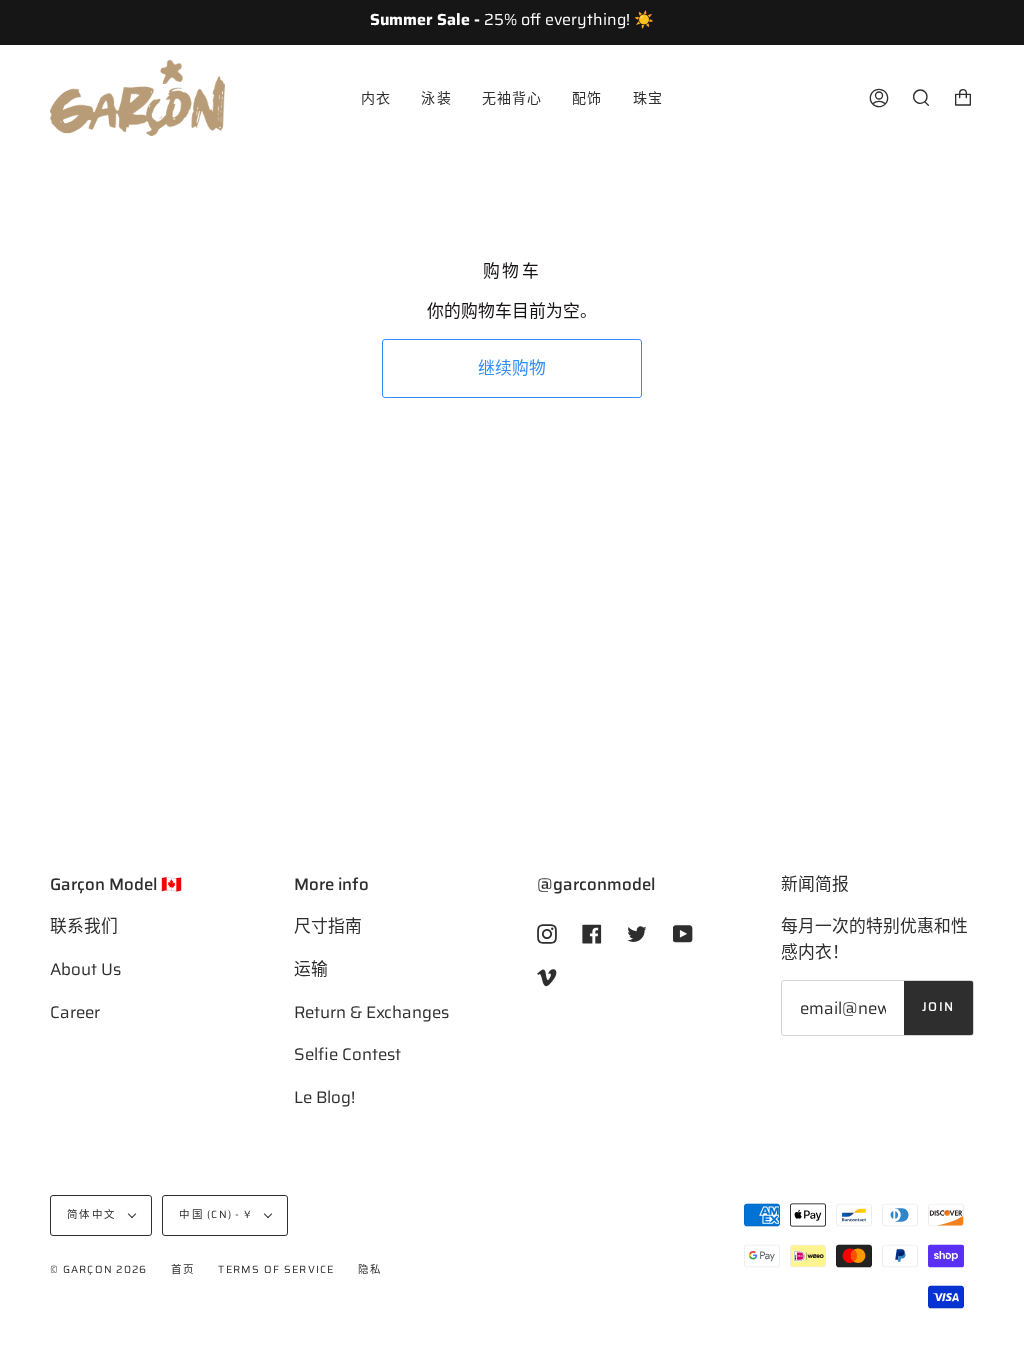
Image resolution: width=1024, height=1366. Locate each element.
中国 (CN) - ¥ (217, 1214)
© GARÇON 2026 (98, 1269)
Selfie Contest (347, 1054)
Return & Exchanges (371, 1012)
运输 (311, 969)
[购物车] (963, 98)
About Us (85, 969)
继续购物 (512, 368)
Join (938, 1007)
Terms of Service (276, 1269)
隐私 (370, 1269)
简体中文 (93, 1214)
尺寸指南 (328, 926)
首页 (183, 1269)
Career (75, 1012)
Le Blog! (324, 1097)
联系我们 (84, 926)
